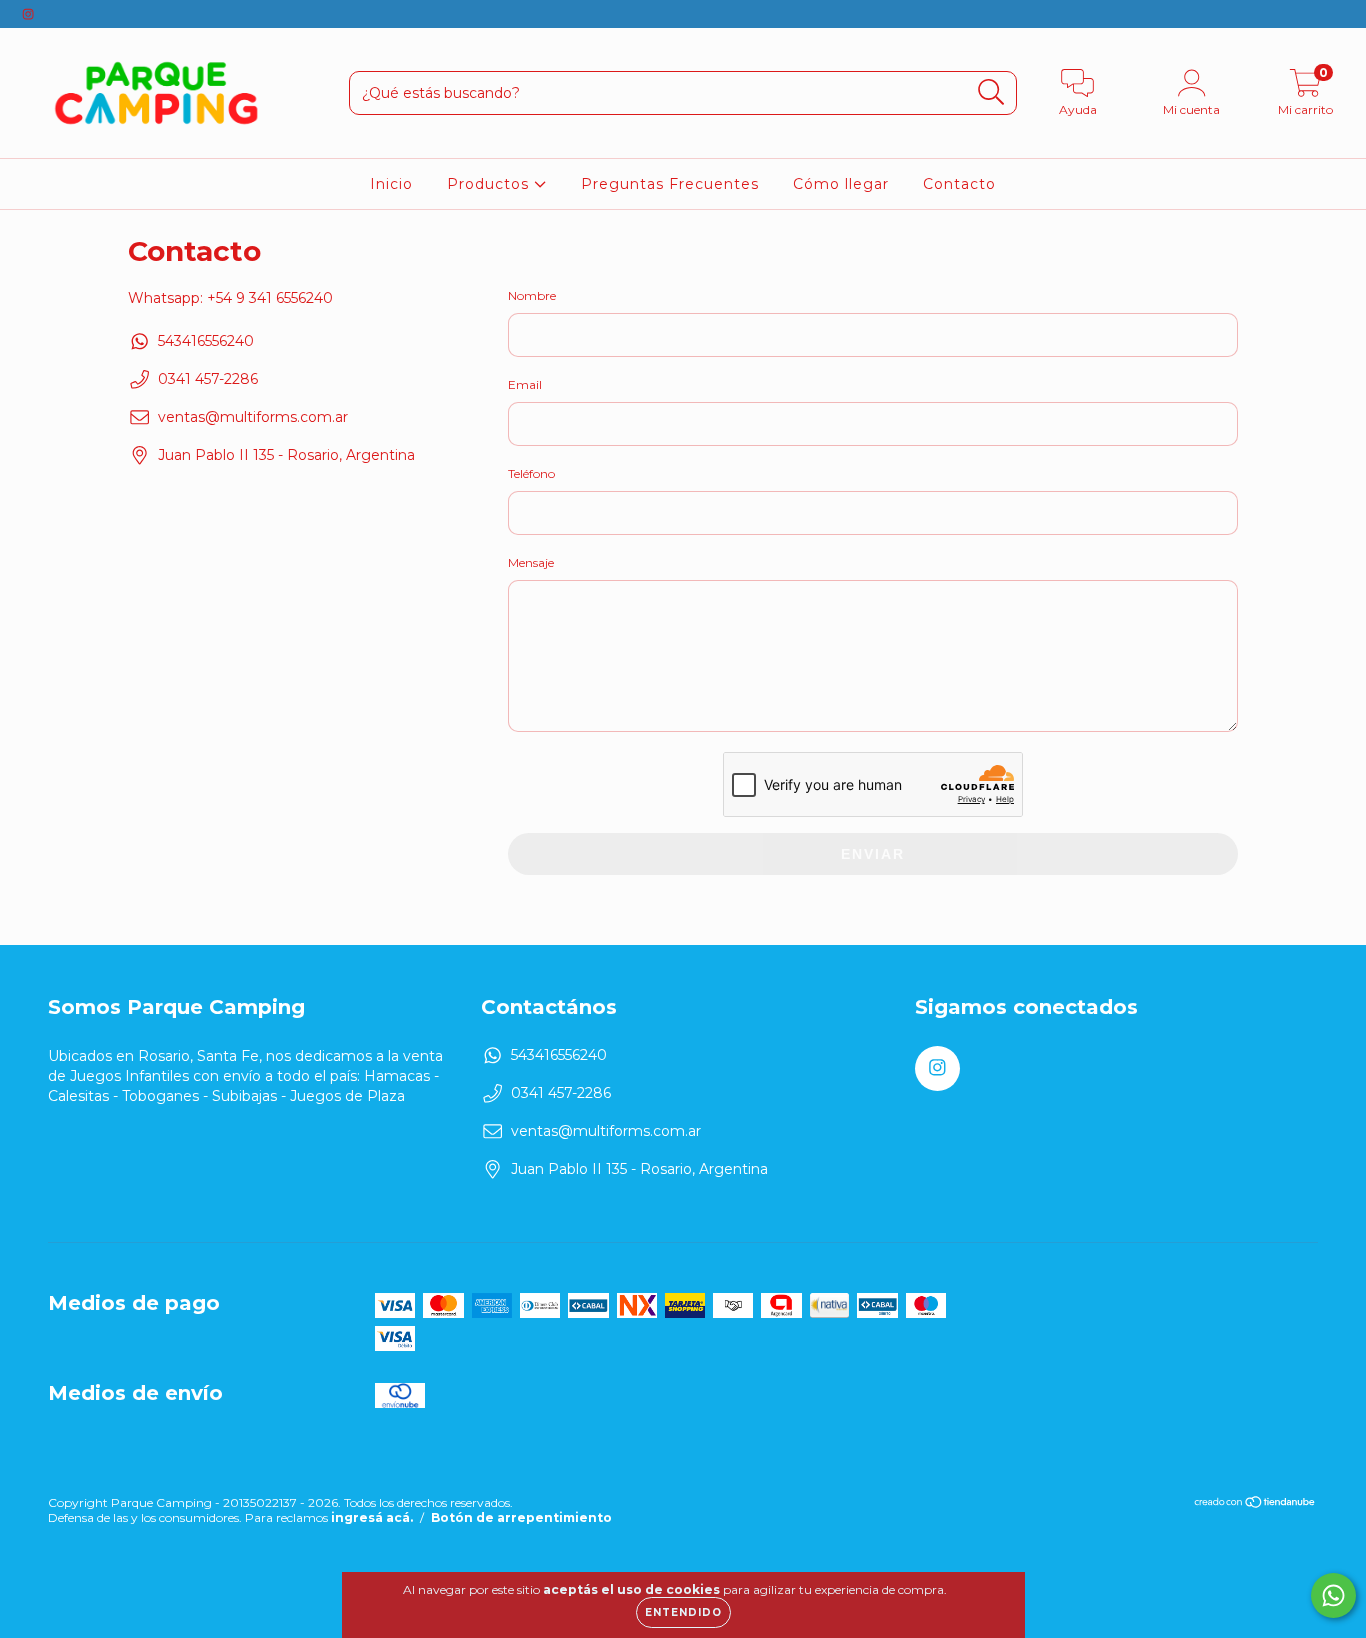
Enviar (873, 854)
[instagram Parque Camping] (28, 14)
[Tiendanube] (1255, 1504)
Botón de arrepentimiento (521, 1517)
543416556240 (206, 341)
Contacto (959, 184)
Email (525, 384)
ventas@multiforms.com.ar (253, 417)
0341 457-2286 (208, 379)
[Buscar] (991, 92)
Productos (490, 184)
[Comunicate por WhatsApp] (1333, 1595)
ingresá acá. (372, 1517)
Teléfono (531, 473)
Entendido (683, 1612)
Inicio (391, 184)
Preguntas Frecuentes (670, 184)
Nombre (532, 295)
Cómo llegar (841, 184)
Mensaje (531, 562)
